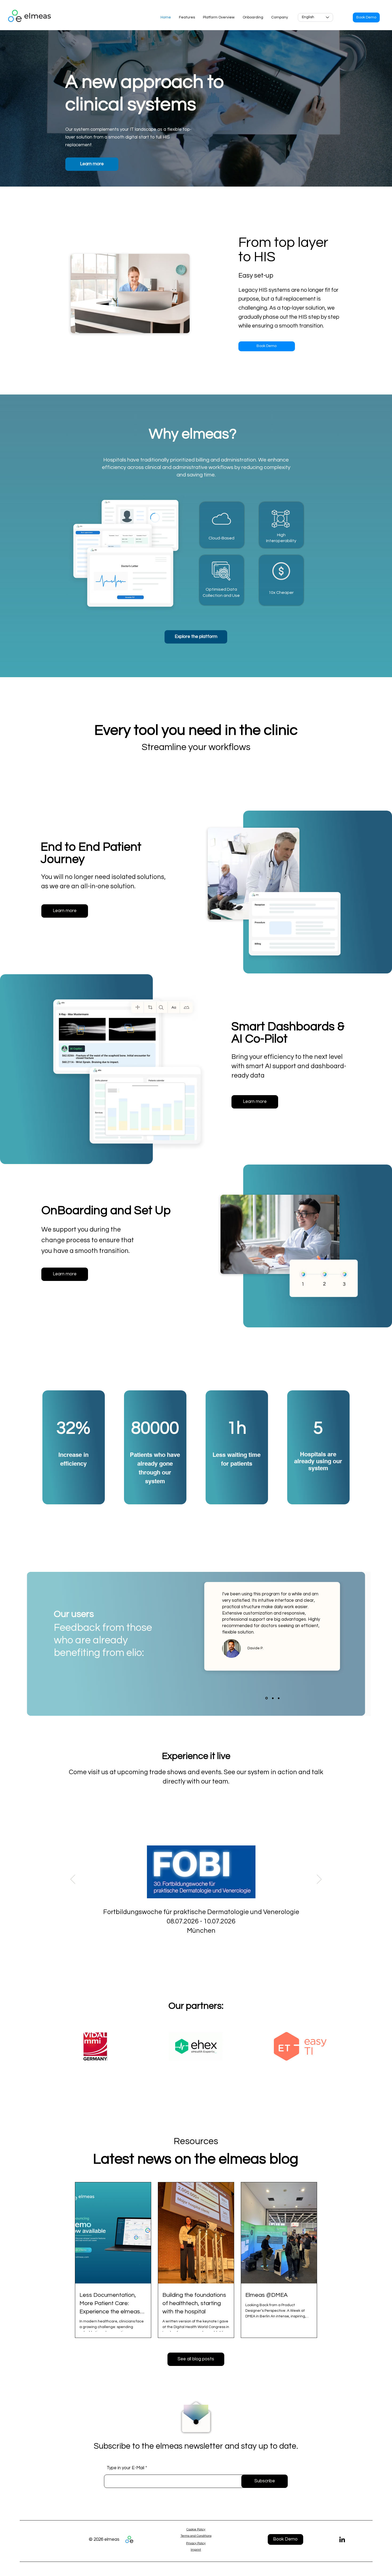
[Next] (319, 1880)
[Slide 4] (205, 1948)
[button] (366, 17)
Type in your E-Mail (125, 2468)
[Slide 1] (186, 1948)
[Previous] (73, 1880)
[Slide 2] (192, 1948)
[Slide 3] (199, 1948)
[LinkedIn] (342, 2539)
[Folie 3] (279, 1698)
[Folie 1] (266, 1698)
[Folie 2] (272, 1698)
